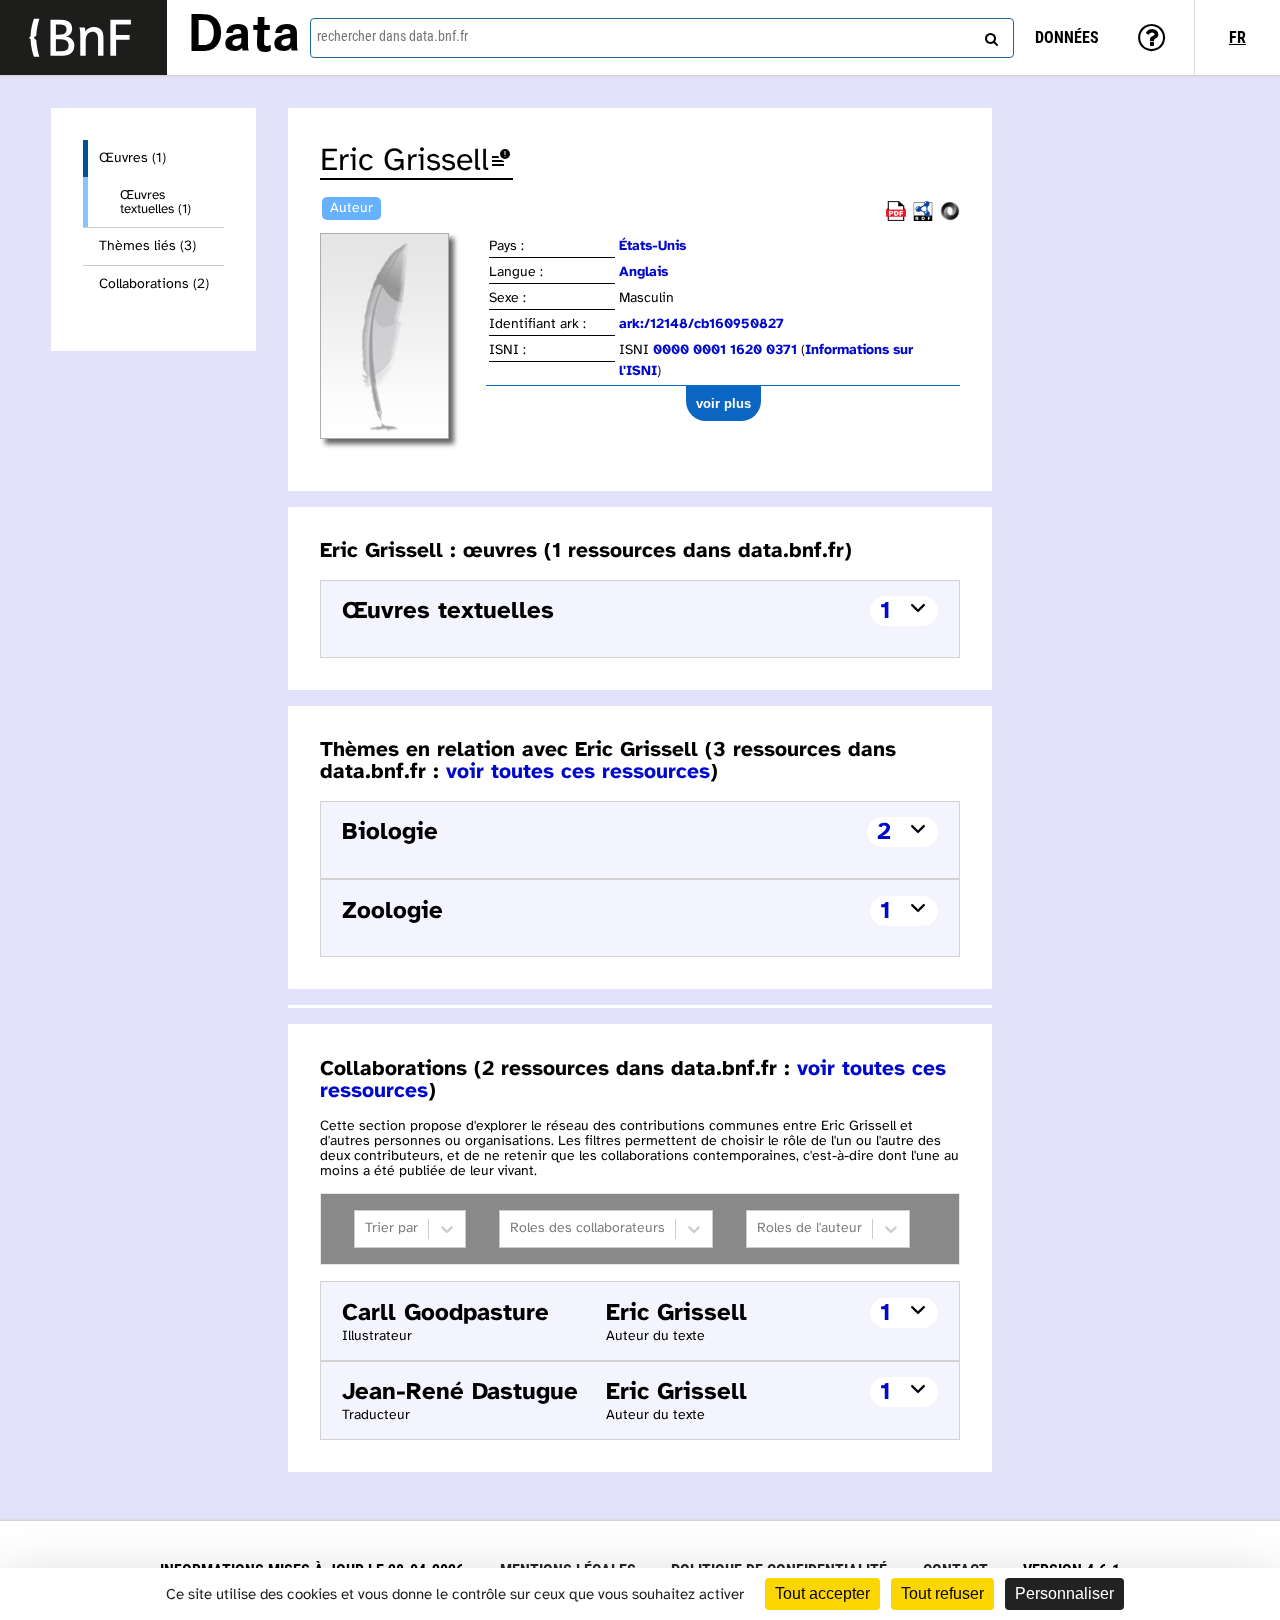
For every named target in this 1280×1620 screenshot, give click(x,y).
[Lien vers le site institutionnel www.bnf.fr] (83, 37)
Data (244, 37)
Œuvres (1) (132, 158)
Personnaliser (1064, 1593)
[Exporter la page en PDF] (896, 217)
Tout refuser (942, 1593)
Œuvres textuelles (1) (155, 202)
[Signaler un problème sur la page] (501, 161)
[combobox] (662, 38)
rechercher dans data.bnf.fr (392, 36)
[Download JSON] (950, 217)
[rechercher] (989, 35)
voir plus (723, 403)
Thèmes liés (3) (147, 246)
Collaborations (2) (154, 284)
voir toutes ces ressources (578, 772)
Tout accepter (822, 1593)
